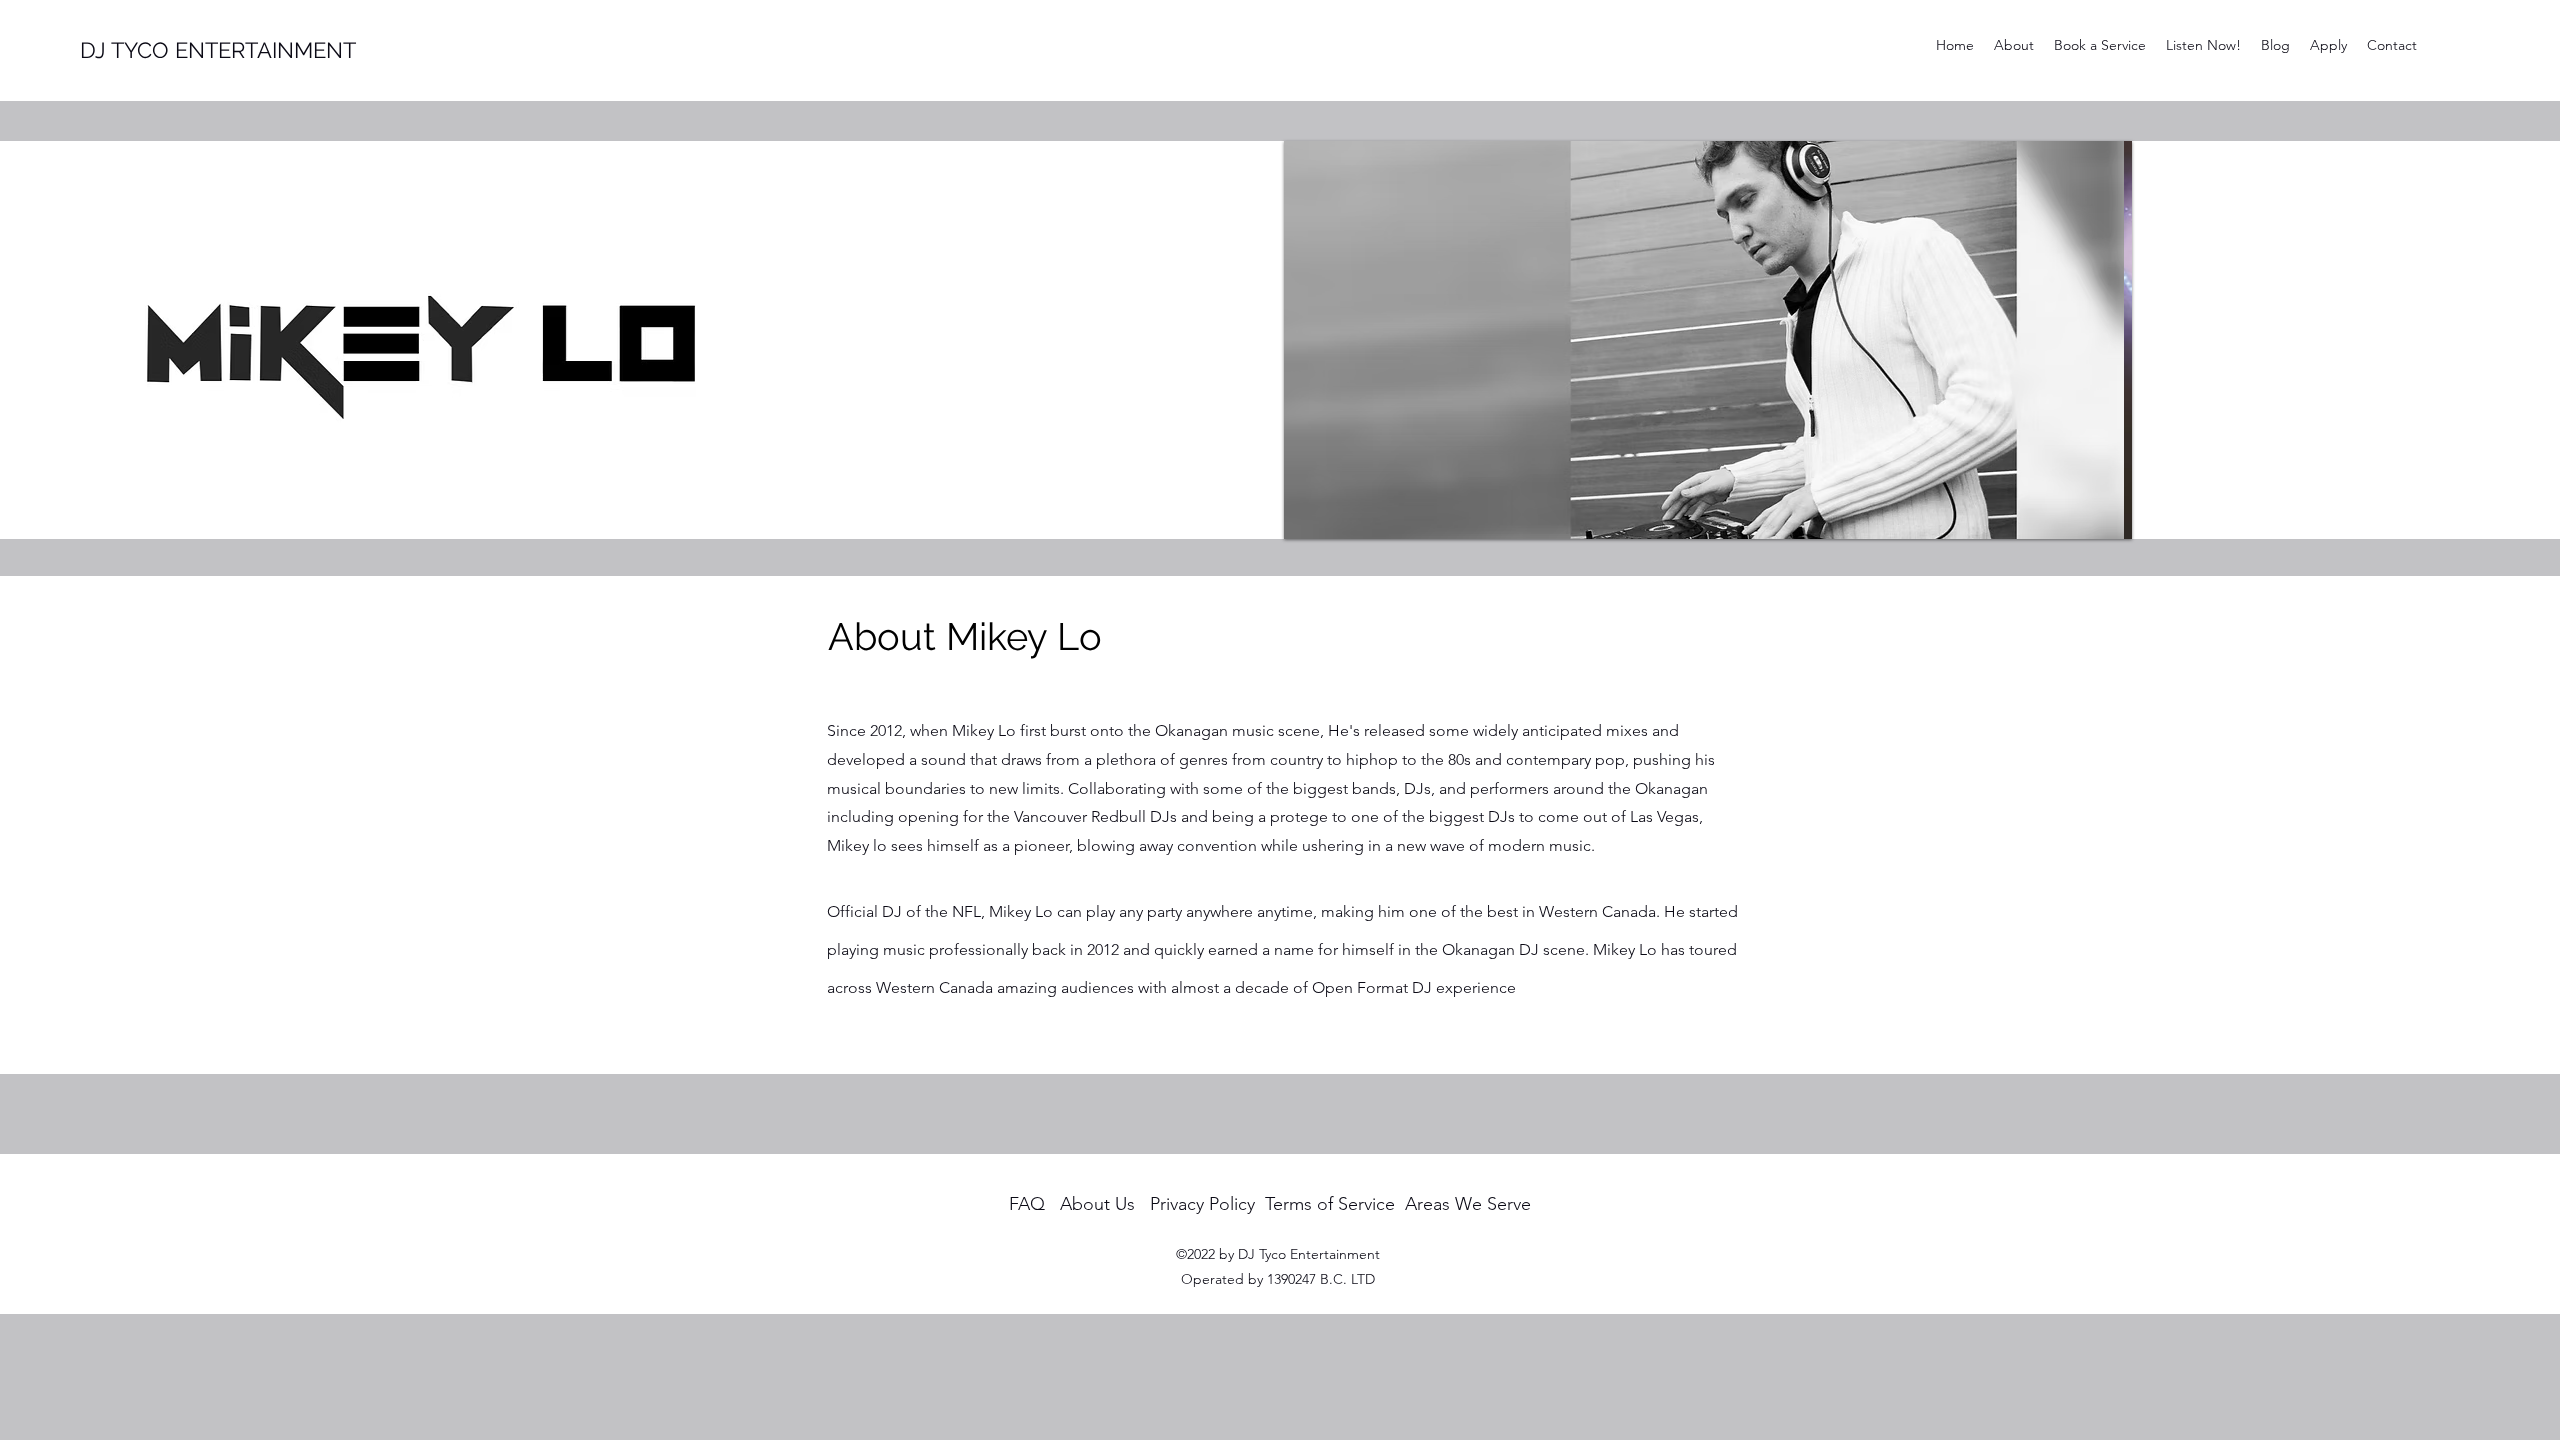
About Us (1097, 1204)
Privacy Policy (1202, 1204)
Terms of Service (1330, 1204)
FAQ (1027, 1204)
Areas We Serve (1468, 1204)
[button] (1719, 340)
